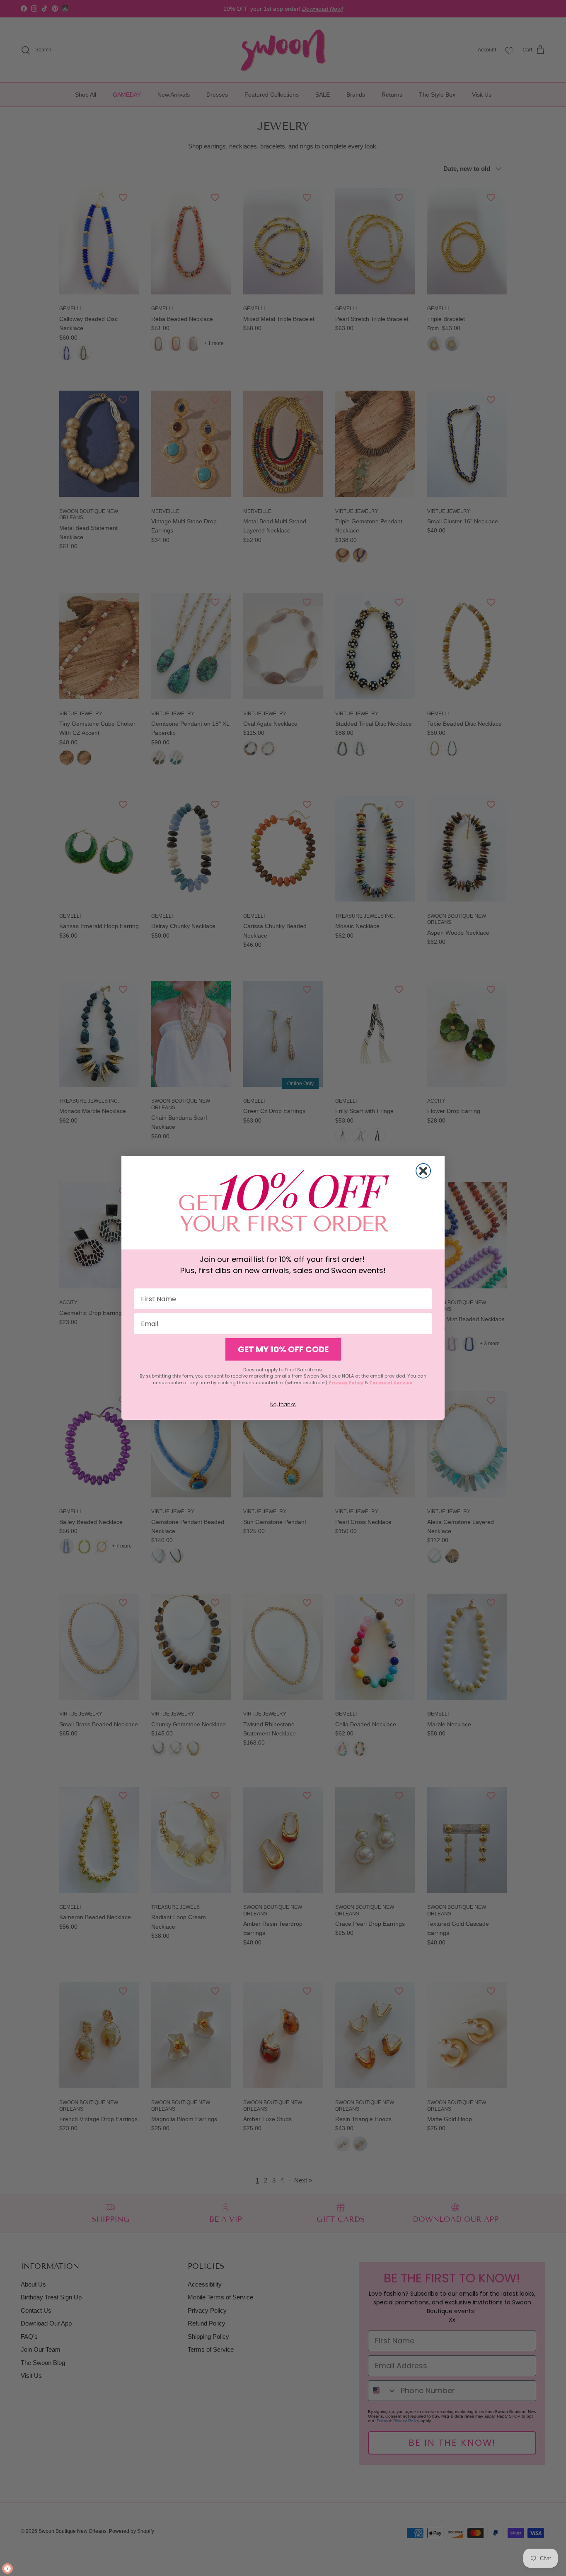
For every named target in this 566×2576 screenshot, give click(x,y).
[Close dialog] (423, 1171)
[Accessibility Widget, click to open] (7, 2569)
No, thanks (283, 1404)
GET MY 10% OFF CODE (283, 1349)
